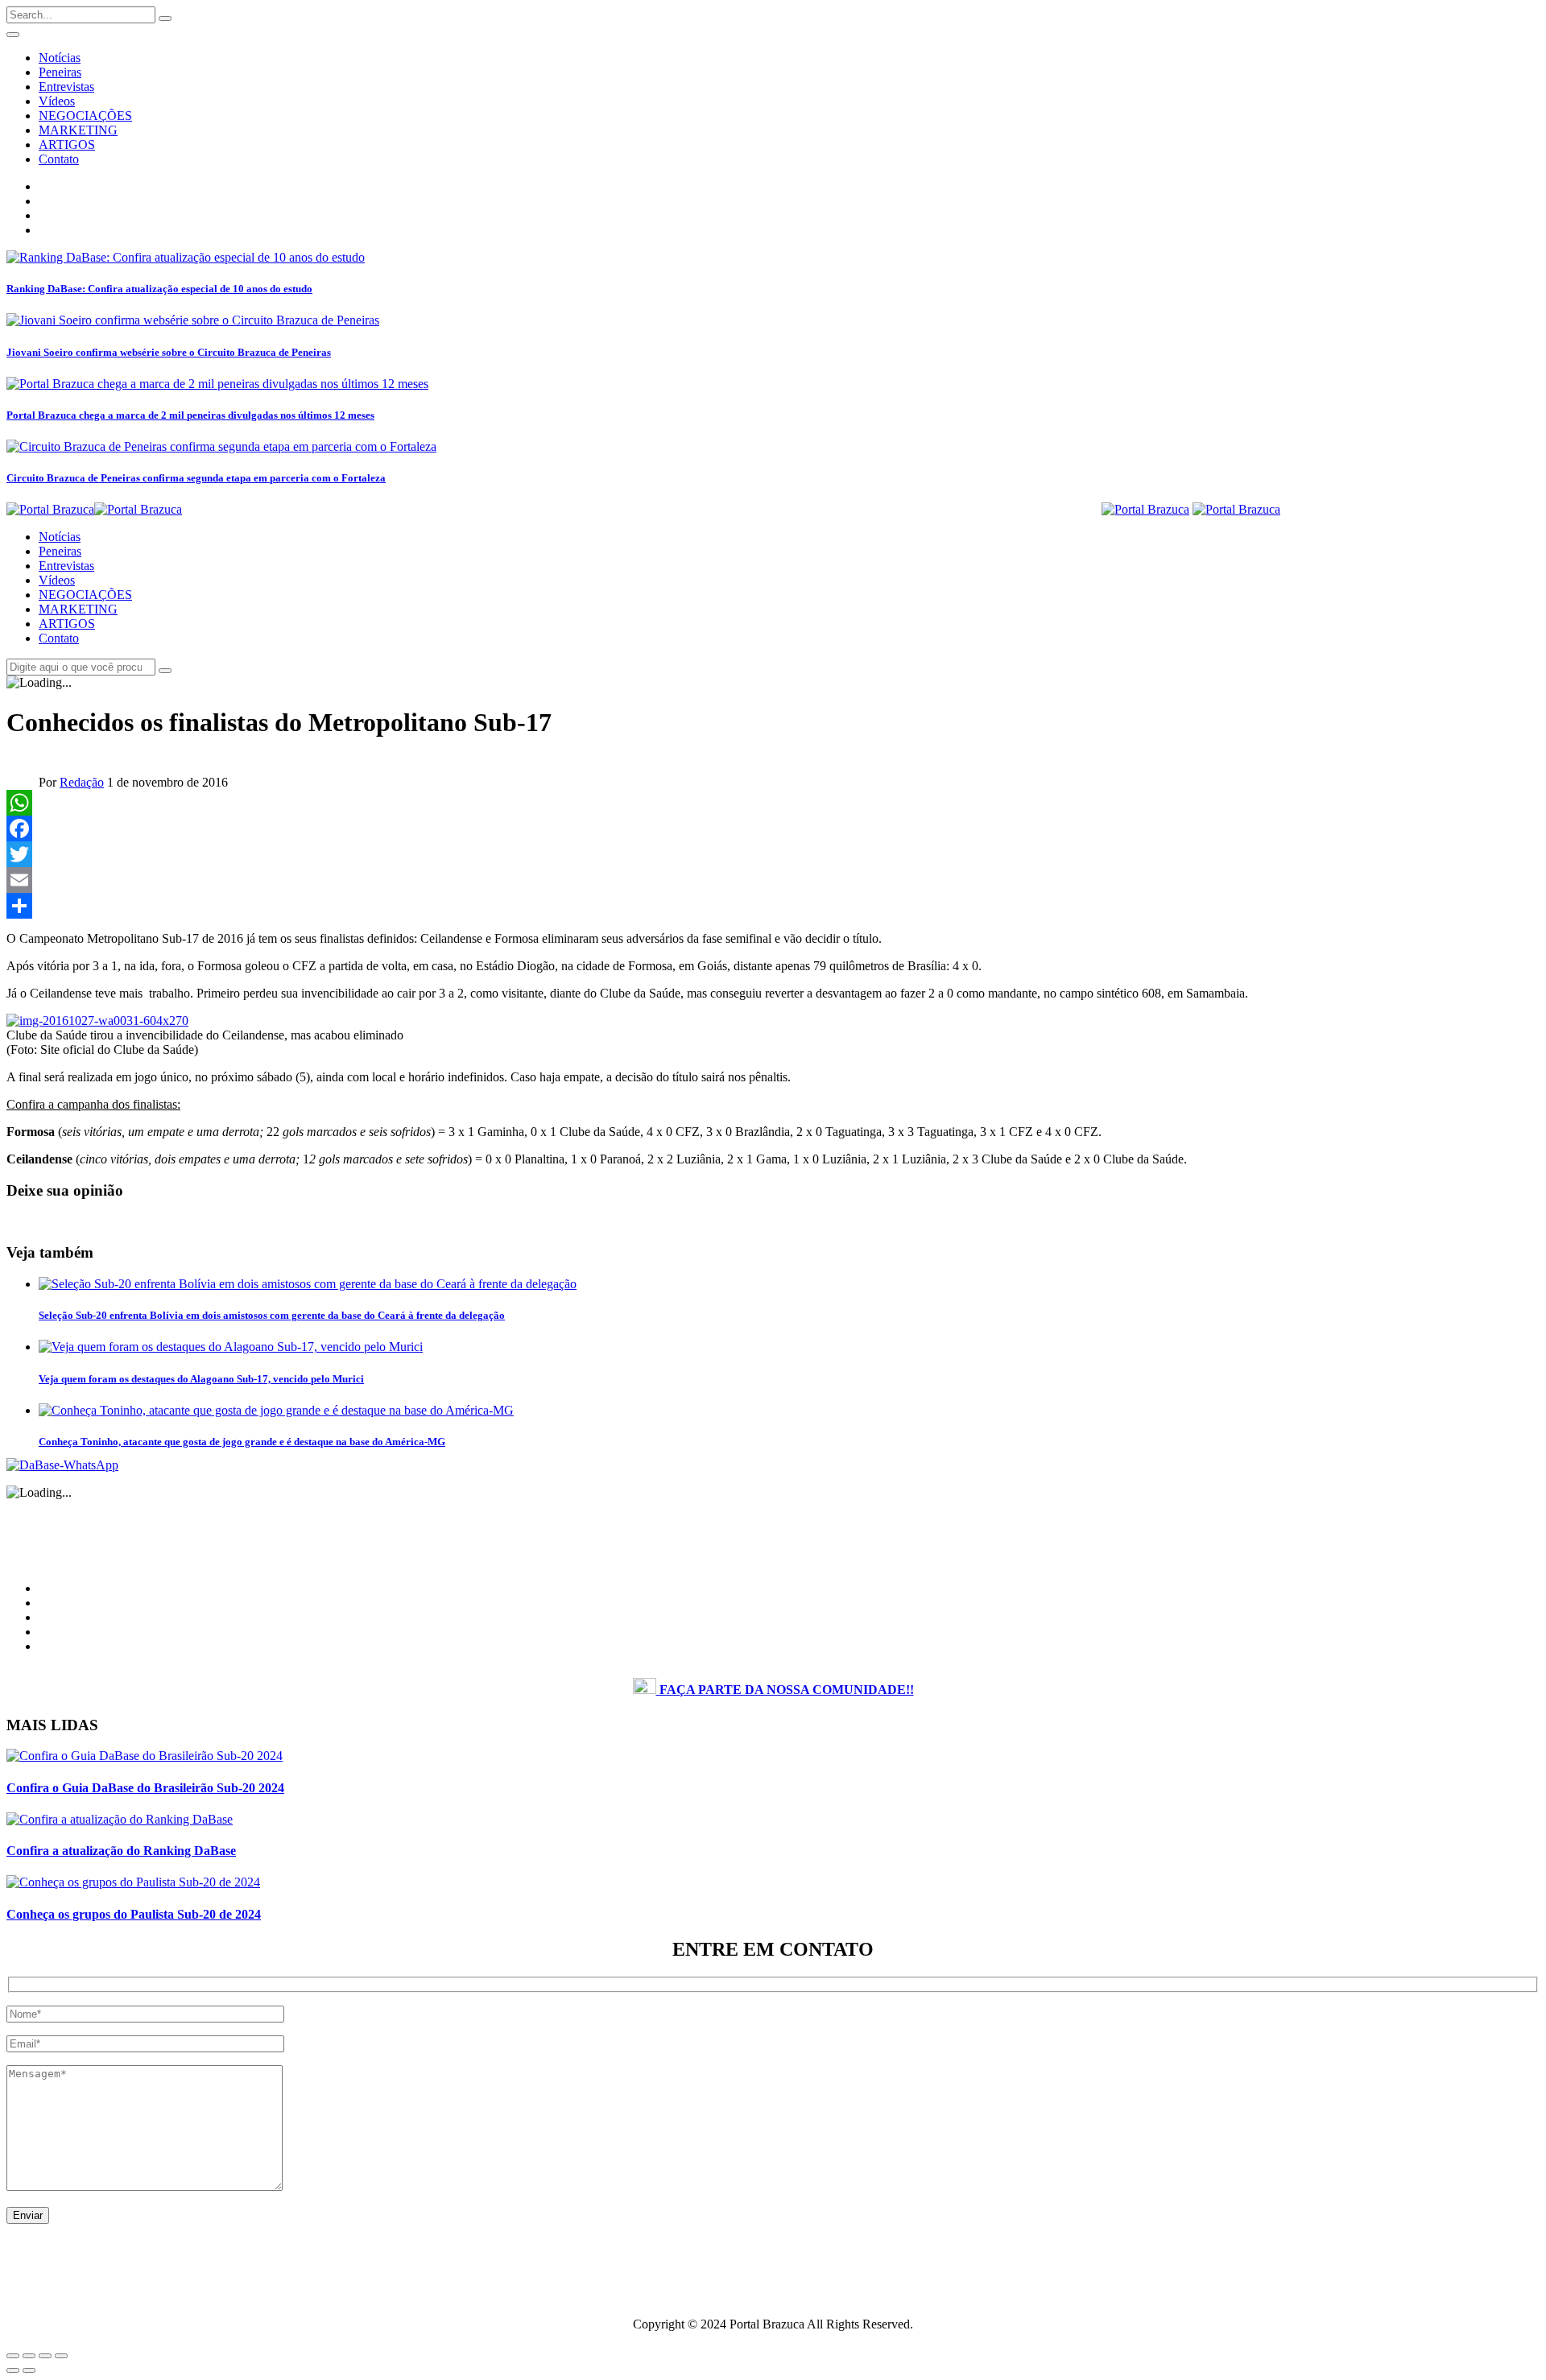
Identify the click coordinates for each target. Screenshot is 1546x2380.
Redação (82, 782)
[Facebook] (773, 828)
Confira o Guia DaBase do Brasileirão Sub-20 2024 (145, 1788)
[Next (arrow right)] (29, 2370)
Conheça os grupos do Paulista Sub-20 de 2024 (134, 1914)
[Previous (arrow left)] (13, 2370)
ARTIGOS (67, 145)
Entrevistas (66, 87)
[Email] (773, 880)
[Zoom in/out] (61, 2356)
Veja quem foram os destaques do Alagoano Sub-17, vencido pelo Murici (201, 1379)
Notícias (60, 58)
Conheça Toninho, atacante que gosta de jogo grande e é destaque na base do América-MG (242, 1442)
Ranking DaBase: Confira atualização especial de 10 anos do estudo (159, 289)
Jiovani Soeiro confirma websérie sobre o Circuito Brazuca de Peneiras (169, 352)
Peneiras (60, 72)
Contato (59, 159)
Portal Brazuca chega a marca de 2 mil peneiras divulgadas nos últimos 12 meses (190, 415)
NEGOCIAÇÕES (85, 116)
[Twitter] (773, 854)
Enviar (28, 2215)
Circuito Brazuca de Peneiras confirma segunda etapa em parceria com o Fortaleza (196, 478)
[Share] (773, 906)
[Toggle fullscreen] (45, 2356)
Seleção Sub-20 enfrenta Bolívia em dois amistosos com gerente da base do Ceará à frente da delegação (272, 1315)
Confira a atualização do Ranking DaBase (121, 1851)
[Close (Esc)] (13, 2356)
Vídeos (57, 101)
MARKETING (78, 130)
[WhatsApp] (773, 803)
